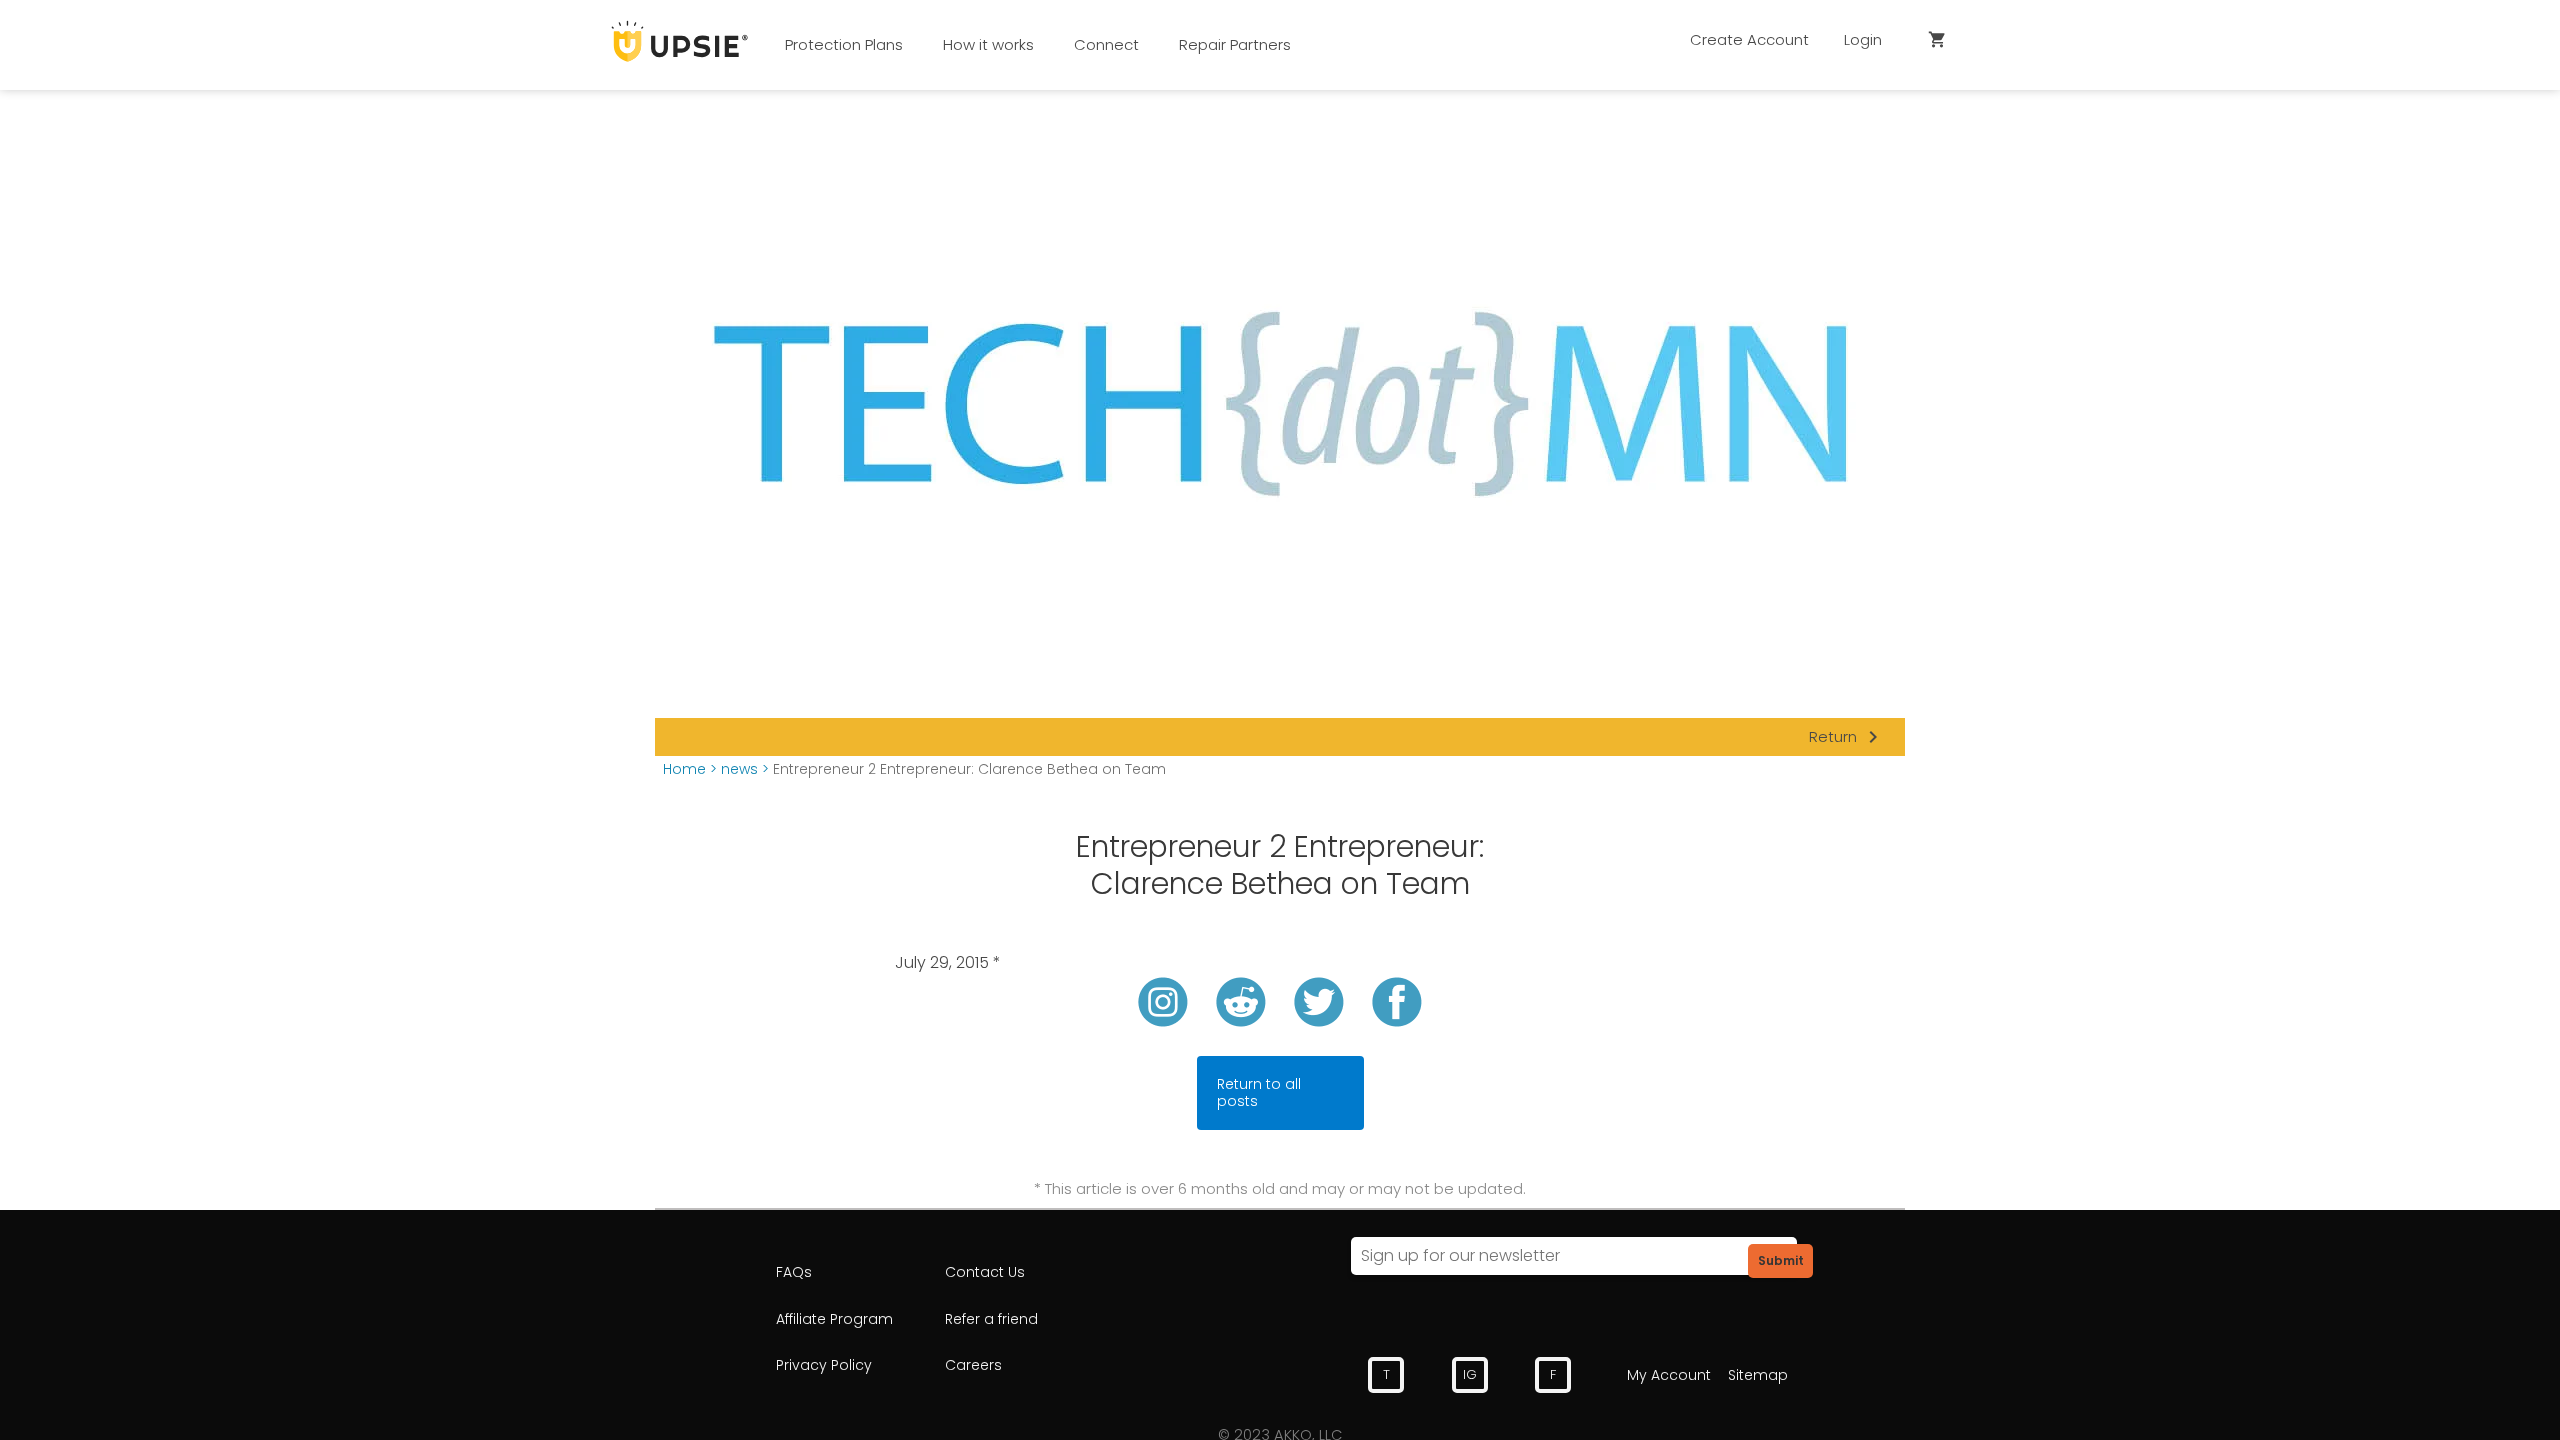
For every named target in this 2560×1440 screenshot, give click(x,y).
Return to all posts (1259, 1092)
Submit (1781, 1260)
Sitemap (1758, 1375)
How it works (988, 44)
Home (684, 769)
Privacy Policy (824, 1365)
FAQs (794, 1272)
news (739, 769)
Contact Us (985, 1272)
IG (1470, 1374)
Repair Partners (1235, 44)
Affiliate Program (834, 1319)
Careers (973, 1365)
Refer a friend (991, 1319)
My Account (1669, 1375)
